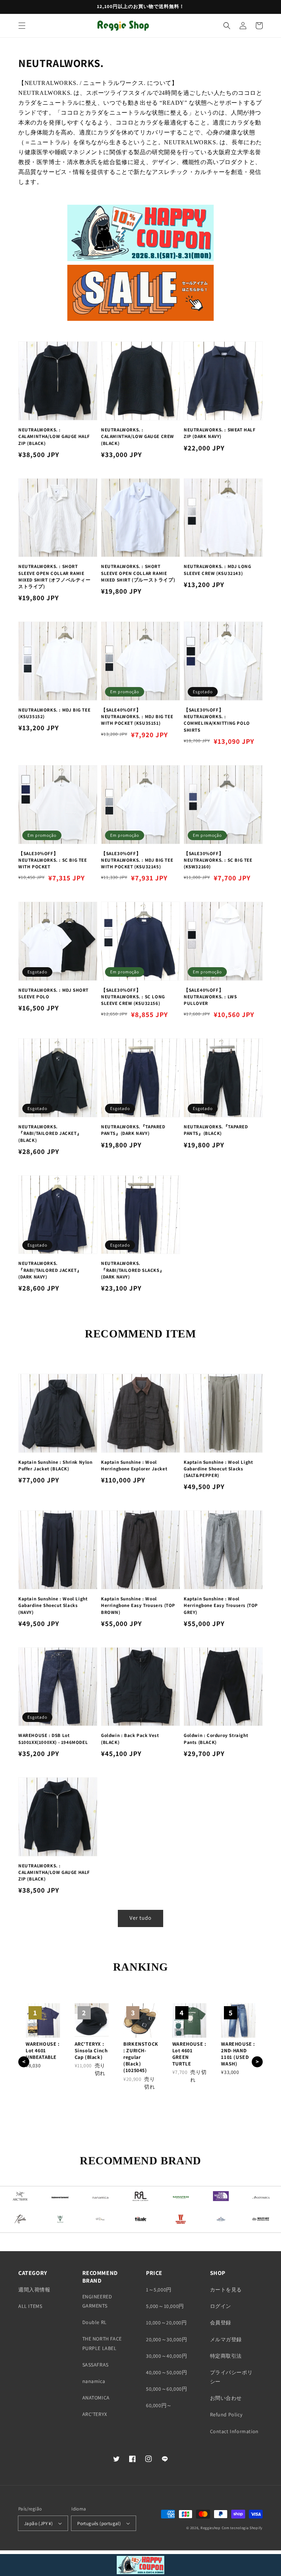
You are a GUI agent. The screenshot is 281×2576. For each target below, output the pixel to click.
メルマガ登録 (226, 2339)
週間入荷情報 (34, 2290)
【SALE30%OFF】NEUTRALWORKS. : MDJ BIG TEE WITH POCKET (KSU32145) (137, 860)
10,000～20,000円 (166, 2323)
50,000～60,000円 (166, 2389)
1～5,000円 (159, 2290)
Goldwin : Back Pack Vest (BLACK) (130, 1739)
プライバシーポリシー (231, 2377)
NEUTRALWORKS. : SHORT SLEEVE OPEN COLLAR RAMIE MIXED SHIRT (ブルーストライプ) (138, 573)
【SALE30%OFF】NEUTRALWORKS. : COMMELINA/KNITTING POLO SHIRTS (217, 720)
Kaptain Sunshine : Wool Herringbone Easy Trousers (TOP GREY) (221, 1605)
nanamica (94, 2381)
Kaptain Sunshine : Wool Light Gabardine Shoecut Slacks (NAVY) (53, 1605)
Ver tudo (140, 1918)
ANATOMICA (96, 2398)
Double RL (95, 2322)
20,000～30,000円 (166, 2339)
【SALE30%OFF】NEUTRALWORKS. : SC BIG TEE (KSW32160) (218, 860)
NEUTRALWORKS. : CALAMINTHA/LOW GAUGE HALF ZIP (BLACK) (54, 436)
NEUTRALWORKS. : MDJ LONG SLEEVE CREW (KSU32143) (217, 570)
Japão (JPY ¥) (38, 2523)
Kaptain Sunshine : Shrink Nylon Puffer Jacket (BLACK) (55, 1465)
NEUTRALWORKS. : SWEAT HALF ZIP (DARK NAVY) (220, 433)
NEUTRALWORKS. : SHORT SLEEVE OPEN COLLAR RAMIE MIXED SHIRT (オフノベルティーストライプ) (55, 576)
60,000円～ (159, 2405)
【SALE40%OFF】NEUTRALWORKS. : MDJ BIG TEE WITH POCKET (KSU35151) (137, 717)
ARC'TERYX (95, 2414)
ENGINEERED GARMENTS (97, 2301)
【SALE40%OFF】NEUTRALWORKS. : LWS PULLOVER (210, 997)
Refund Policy (226, 2414)
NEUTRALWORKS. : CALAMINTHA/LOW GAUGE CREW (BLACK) (138, 436)
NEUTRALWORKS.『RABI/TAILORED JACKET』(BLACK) (50, 1133)
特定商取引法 (226, 2356)
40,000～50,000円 (166, 2372)
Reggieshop (211, 2528)
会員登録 (221, 2323)
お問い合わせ (226, 2398)
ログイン (221, 2306)
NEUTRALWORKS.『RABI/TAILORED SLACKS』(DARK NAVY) (133, 1270)
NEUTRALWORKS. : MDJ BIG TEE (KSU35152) (54, 713)
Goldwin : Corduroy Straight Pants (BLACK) (216, 1739)
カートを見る (226, 2290)
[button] (22, 26)
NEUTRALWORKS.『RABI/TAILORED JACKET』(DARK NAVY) (50, 1270)
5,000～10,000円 (165, 2306)
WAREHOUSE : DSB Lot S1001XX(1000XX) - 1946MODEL (53, 1739)
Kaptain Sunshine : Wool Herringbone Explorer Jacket (134, 1465)
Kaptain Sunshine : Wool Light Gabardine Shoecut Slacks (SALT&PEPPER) (218, 1469)
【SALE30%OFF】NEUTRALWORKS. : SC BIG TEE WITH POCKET (53, 860)
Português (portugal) (99, 2523)
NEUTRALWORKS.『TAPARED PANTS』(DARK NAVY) (133, 1130)
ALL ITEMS (30, 2306)
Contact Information (234, 2431)
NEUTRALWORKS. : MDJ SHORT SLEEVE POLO (53, 993)
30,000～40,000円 (166, 2356)
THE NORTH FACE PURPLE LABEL (102, 2343)
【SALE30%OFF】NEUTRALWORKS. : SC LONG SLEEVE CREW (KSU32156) (133, 997)
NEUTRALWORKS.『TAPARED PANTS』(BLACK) (216, 1130)
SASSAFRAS (95, 2365)
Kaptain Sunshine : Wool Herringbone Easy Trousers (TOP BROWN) (138, 1605)
